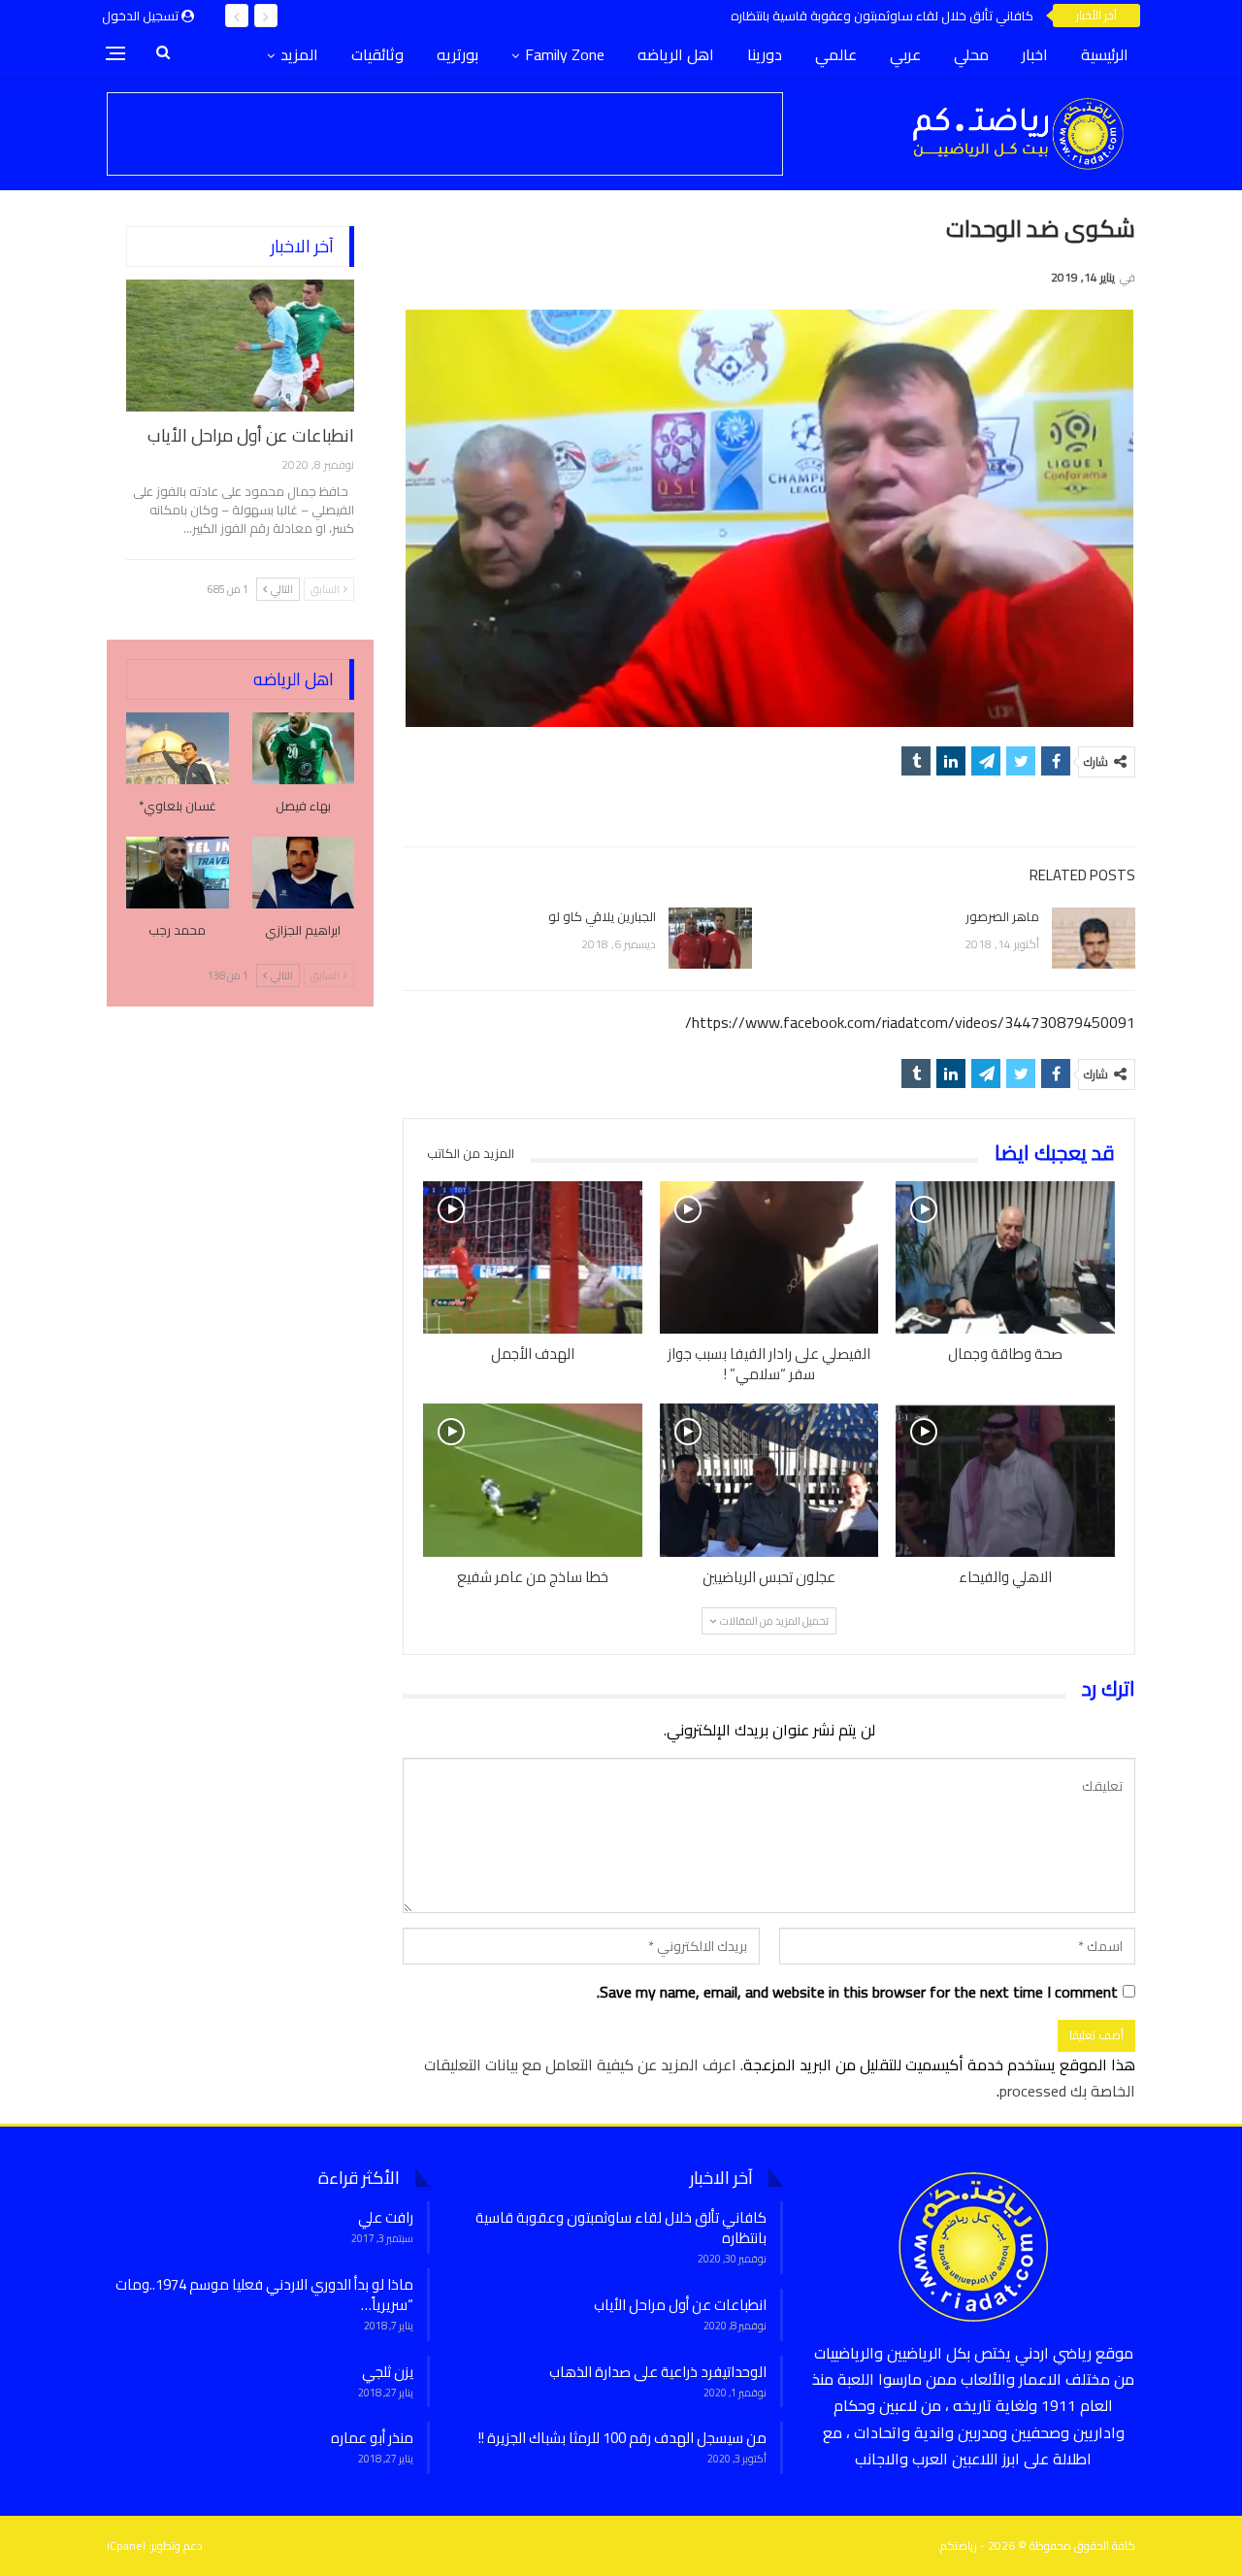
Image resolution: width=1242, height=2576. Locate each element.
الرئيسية (1105, 54)
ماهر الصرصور (1002, 916)
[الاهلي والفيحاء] (1005, 1480)
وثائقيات (377, 54)
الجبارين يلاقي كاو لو (602, 916)
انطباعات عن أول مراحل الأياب (251, 435)
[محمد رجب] (178, 873)
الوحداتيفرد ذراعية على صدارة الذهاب (658, 2372)
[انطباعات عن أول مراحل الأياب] (240, 346)
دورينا (765, 54)
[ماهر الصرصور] (1094, 939)
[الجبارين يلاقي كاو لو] (710, 939)
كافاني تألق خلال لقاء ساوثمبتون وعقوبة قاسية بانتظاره (882, 16)
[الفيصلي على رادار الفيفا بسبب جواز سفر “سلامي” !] (769, 1258)
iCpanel (126, 2545)
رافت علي (386, 2217)
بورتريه (458, 54)
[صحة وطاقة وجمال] (1005, 1258)
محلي (971, 54)
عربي (905, 54)
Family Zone (565, 54)
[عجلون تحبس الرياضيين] (769, 1480)
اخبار (1035, 54)
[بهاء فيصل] (304, 748)
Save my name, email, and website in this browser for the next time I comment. (857, 1992)
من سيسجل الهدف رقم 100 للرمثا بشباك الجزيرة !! (622, 2438)
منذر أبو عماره (372, 2438)
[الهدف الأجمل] (533, 1258)
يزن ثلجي (388, 2372)
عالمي (836, 54)
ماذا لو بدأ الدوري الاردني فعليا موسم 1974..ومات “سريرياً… (264, 2295)
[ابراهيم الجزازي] (304, 873)
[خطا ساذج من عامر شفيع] (533, 1480)
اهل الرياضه (676, 54)
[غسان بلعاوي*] (178, 748)
